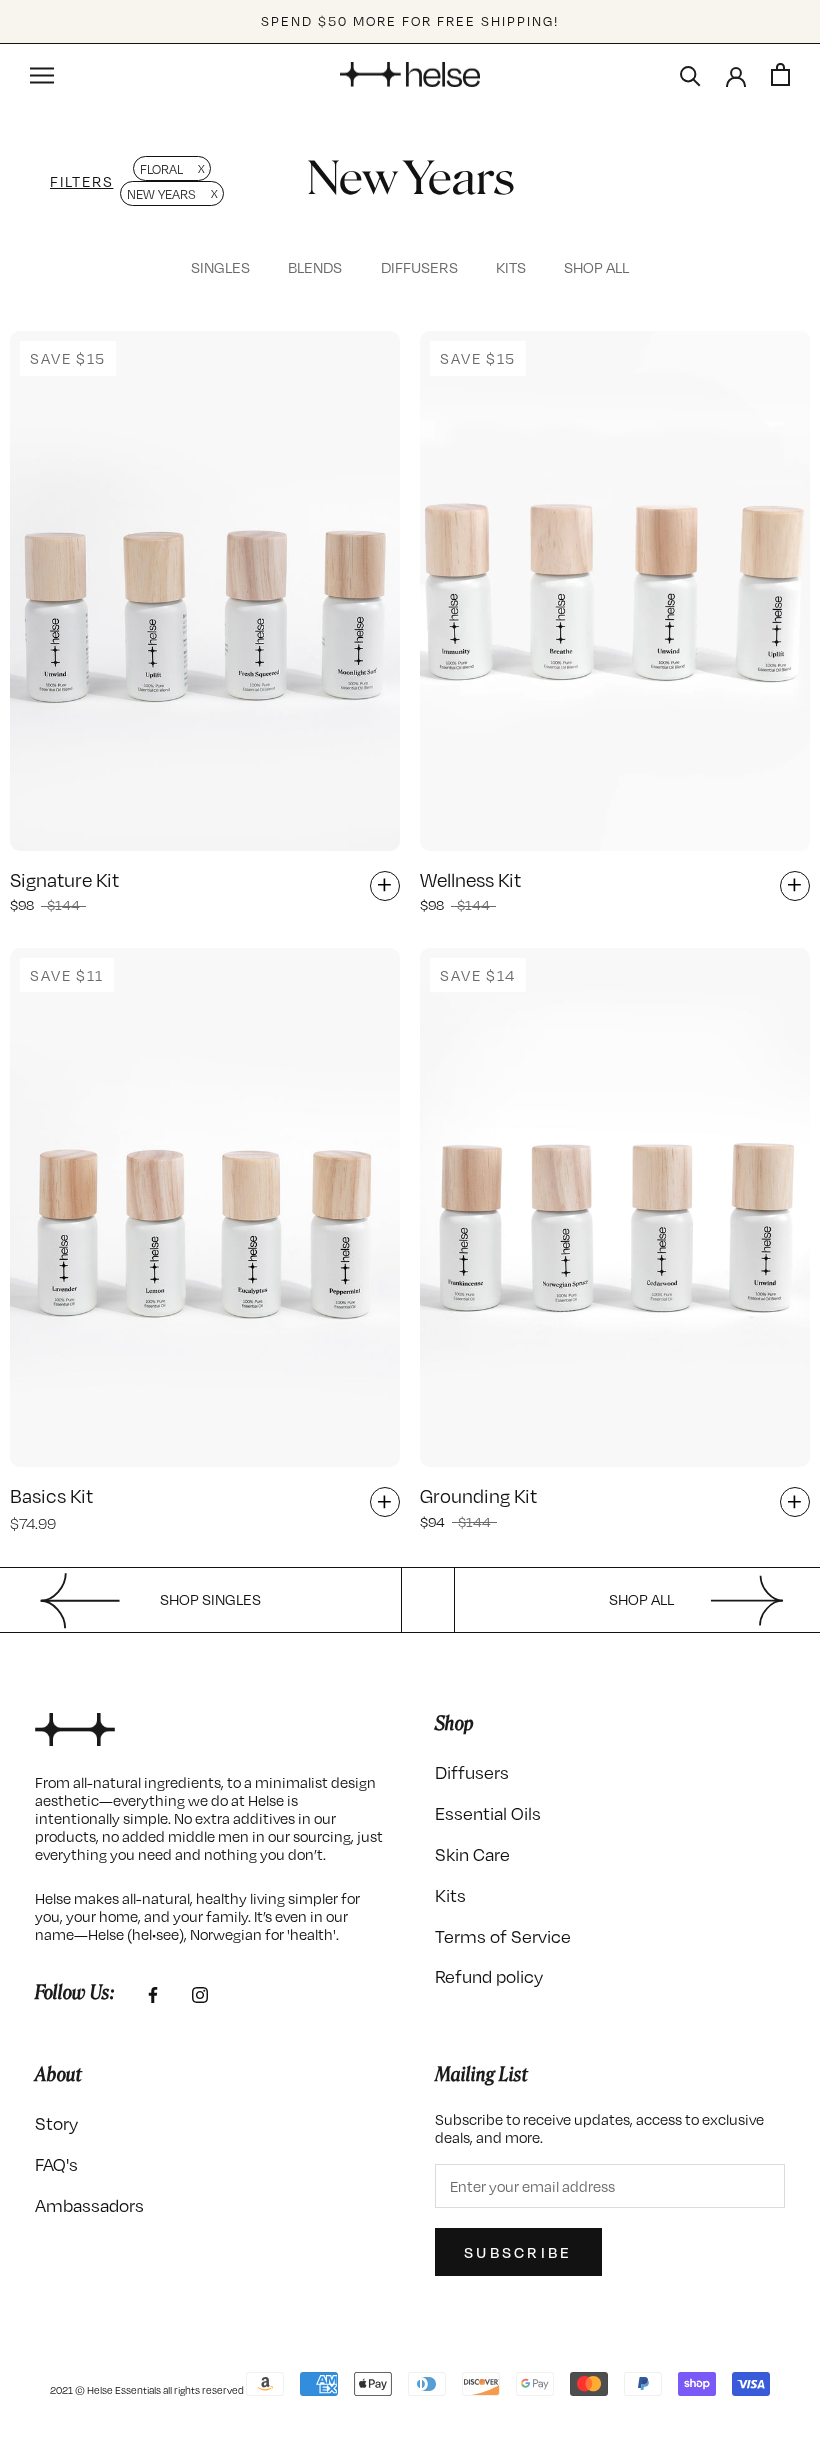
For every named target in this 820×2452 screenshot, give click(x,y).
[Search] (690, 74)
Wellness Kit (470, 879)
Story (56, 2123)
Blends (315, 267)
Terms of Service (503, 1936)
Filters (81, 181)
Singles (220, 267)
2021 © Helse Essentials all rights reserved (147, 2390)
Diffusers (419, 267)
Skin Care (472, 1854)
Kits (511, 267)
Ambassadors (89, 2205)
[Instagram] (200, 1993)
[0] (780, 74)
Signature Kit (64, 879)
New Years (161, 194)
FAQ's (56, 2164)
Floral (161, 169)
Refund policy (489, 1976)
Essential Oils (488, 1813)
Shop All (596, 267)
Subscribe (518, 2252)
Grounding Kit (478, 1495)
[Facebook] (153, 1993)
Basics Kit (51, 1495)
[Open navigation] (42, 74)
